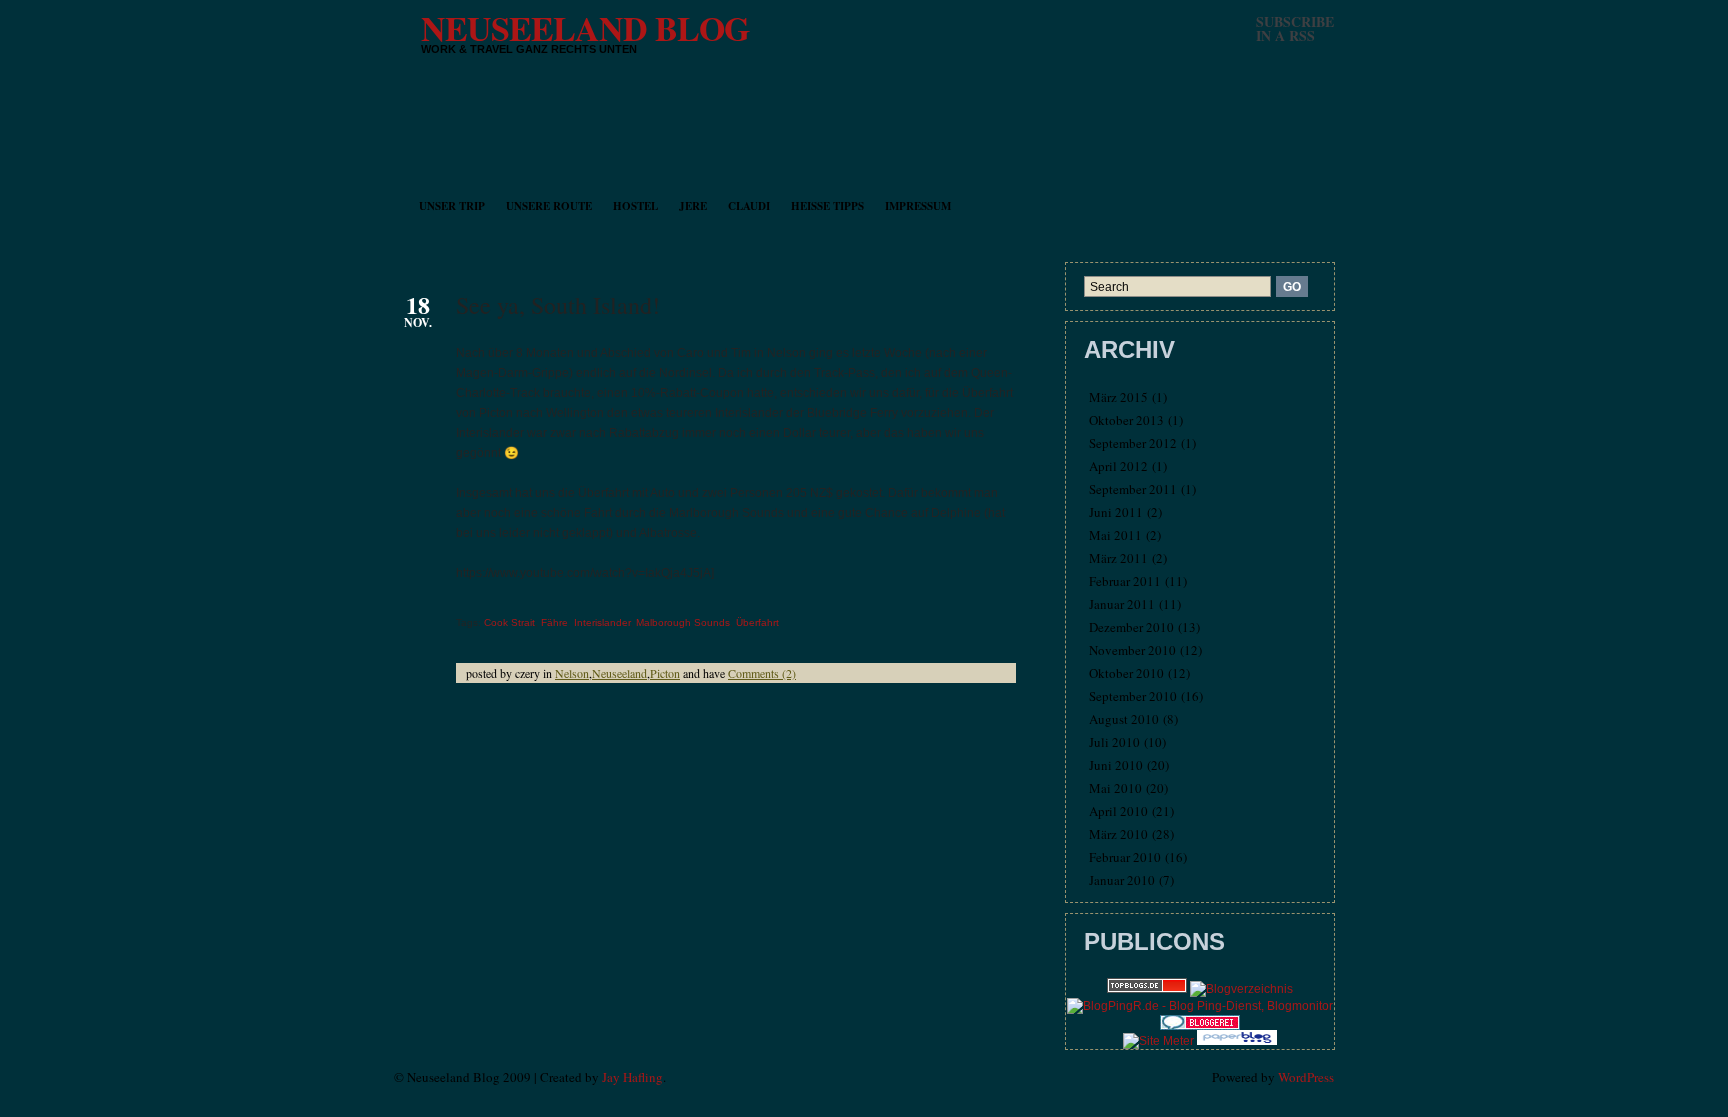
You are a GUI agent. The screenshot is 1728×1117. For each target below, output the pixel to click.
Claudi (749, 206)
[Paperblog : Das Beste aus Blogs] (1237, 1041)
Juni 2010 (1116, 765)
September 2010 (1133, 696)
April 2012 (1118, 466)
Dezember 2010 (1131, 627)
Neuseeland (619, 673)
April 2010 (1118, 811)
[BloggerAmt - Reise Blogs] (1241, 989)
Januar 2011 (1122, 604)
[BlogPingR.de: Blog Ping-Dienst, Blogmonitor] (1200, 1006)
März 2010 (1118, 834)
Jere (693, 206)
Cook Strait (509, 622)
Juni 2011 (1116, 512)
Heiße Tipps (827, 206)
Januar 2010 (1122, 880)
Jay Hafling (632, 1077)
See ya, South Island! (558, 305)
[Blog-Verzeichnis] (1200, 1026)
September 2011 (1133, 489)
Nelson (572, 673)
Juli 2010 (1114, 742)
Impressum (918, 206)
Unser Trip (452, 206)
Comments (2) (762, 673)
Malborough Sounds (683, 622)
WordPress (1306, 1077)
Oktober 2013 (1126, 420)
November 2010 (1132, 650)
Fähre (554, 622)
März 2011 (1118, 558)
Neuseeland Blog (585, 28)
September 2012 (1133, 443)
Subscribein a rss (1295, 28)
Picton (665, 673)
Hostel (635, 206)
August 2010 (1124, 719)
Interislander (602, 622)
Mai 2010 (1115, 788)
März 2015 (1118, 397)
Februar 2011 (1125, 581)
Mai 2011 (1115, 535)
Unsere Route (549, 206)
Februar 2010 (1125, 857)
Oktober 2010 (1126, 673)
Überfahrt (757, 622)
